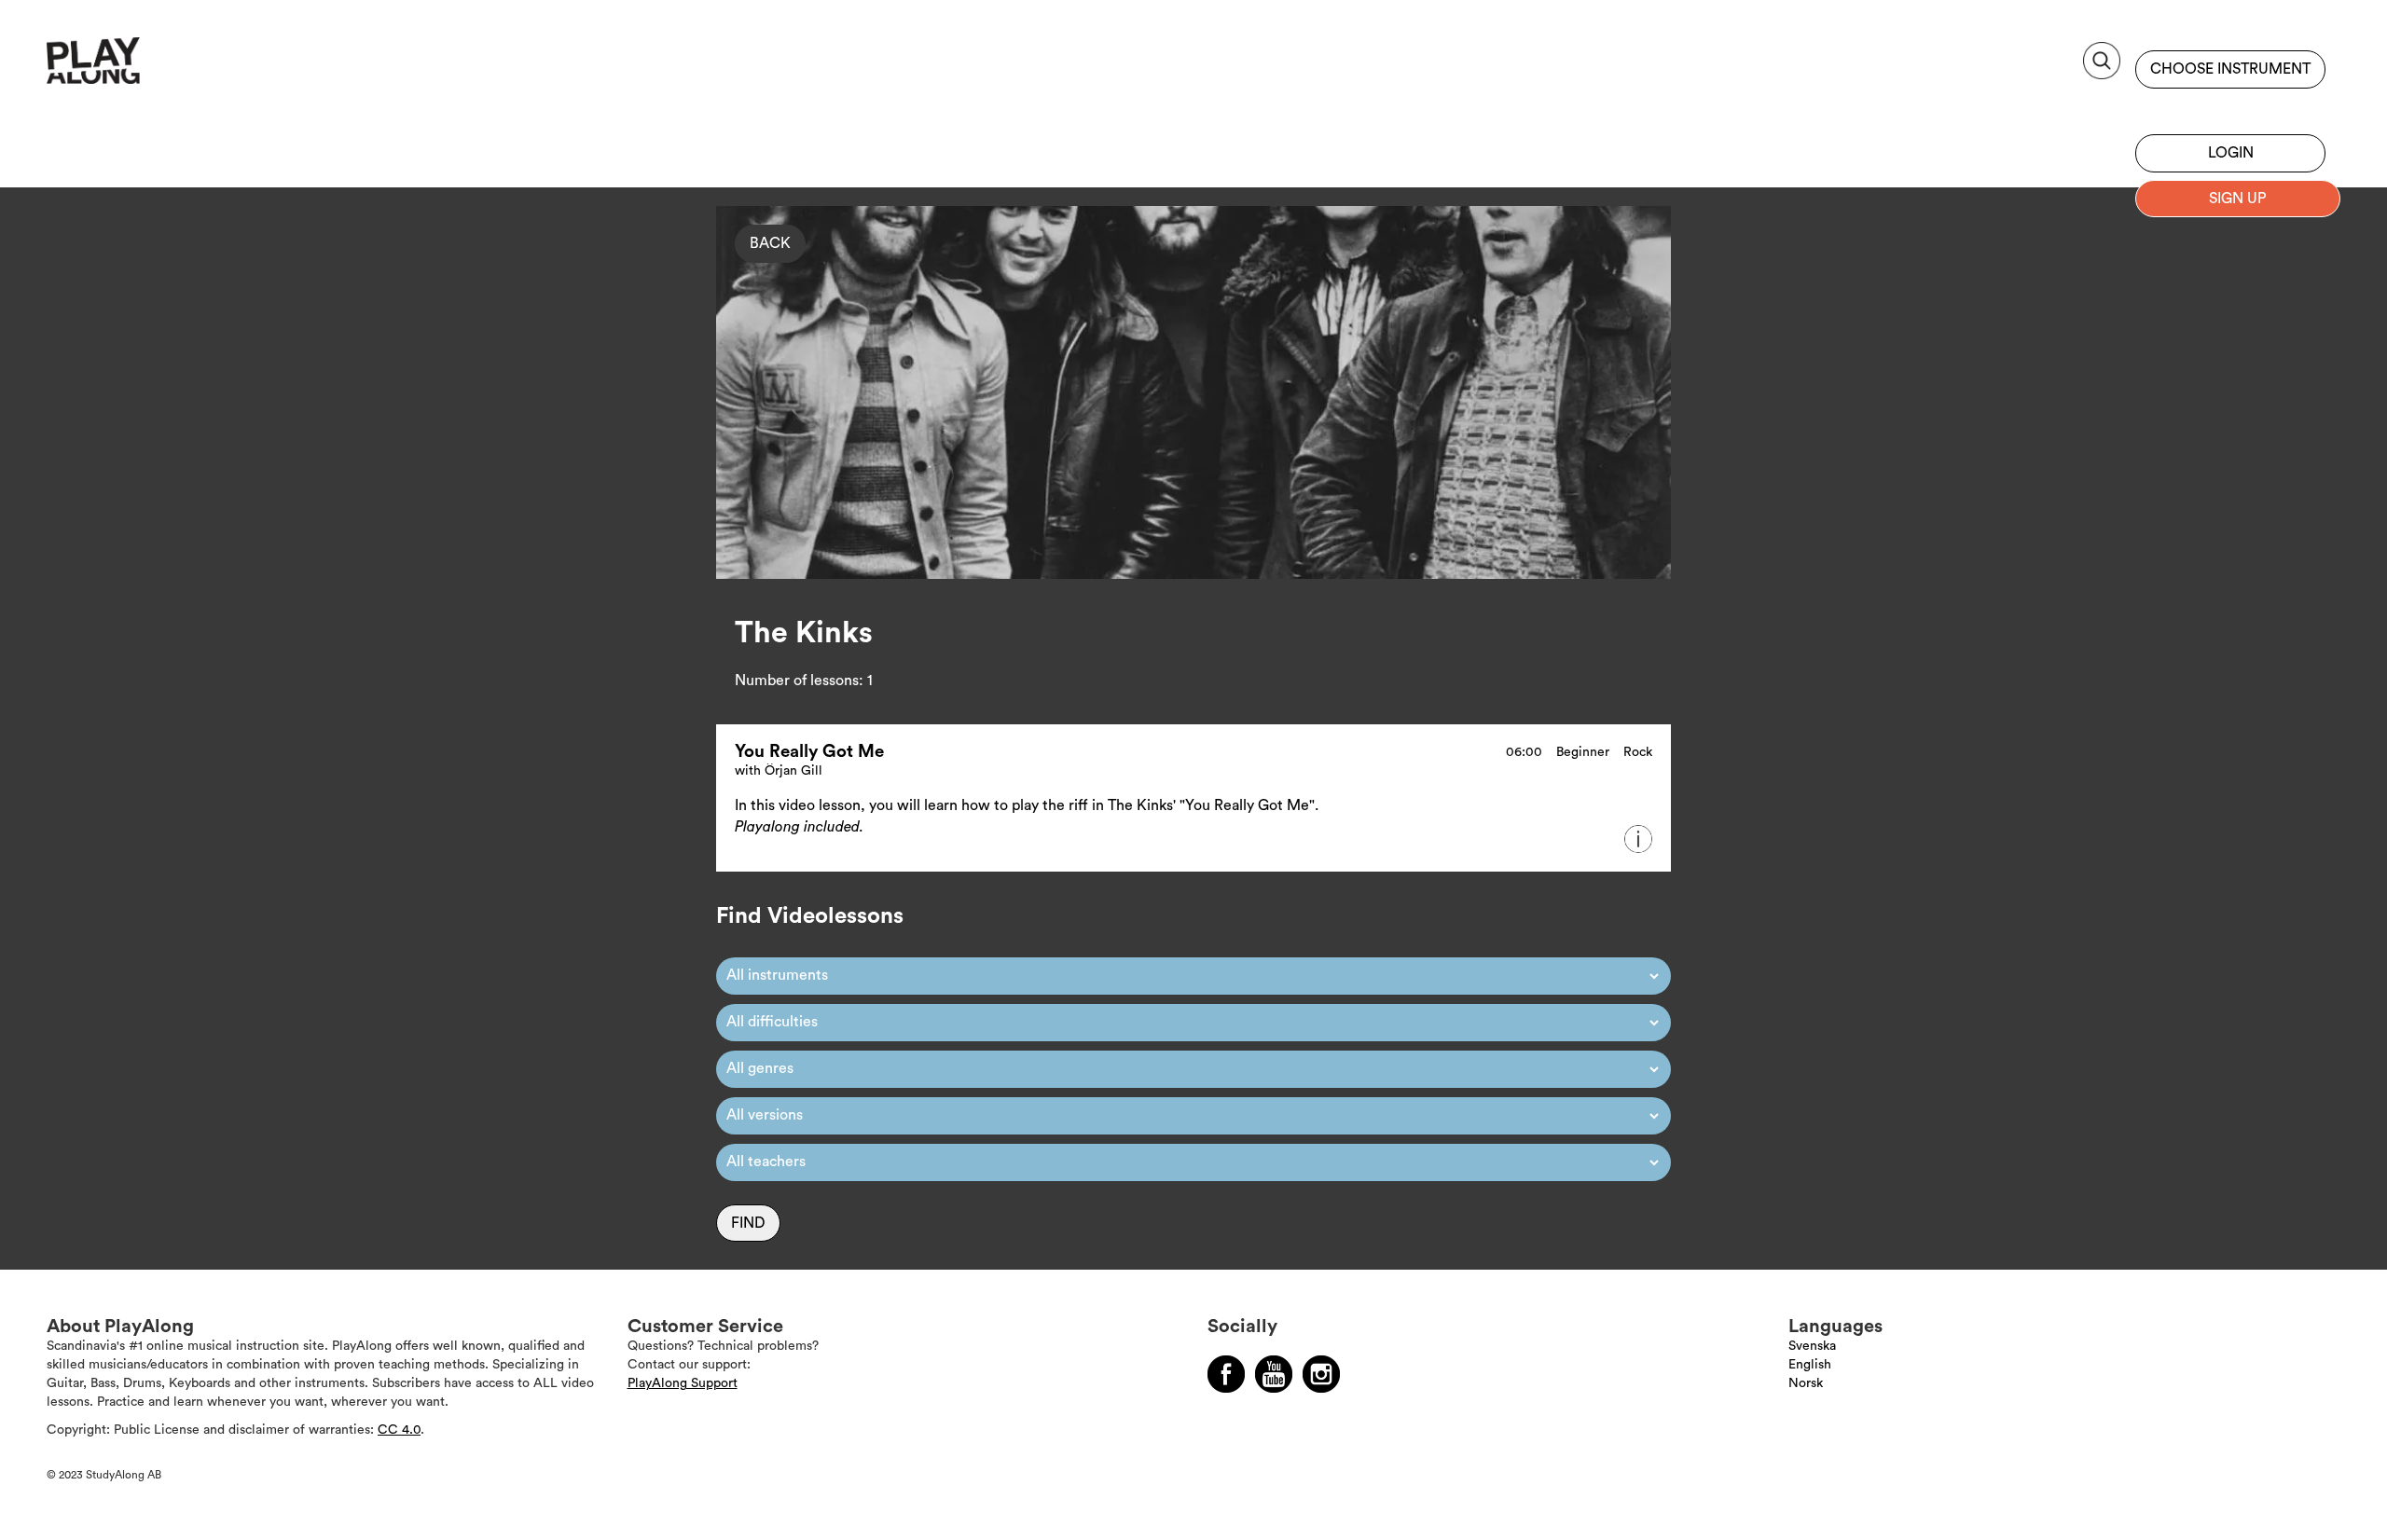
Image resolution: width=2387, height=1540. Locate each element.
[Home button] (135, 68)
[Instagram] (1321, 1374)
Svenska (1812, 1346)
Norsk (1806, 1383)
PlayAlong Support (683, 1383)
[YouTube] (1274, 1374)
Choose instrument (2230, 69)
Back (770, 243)
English (1810, 1365)
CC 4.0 (399, 1430)
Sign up (2230, 107)
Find (748, 1223)
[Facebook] (1226, 1374)
